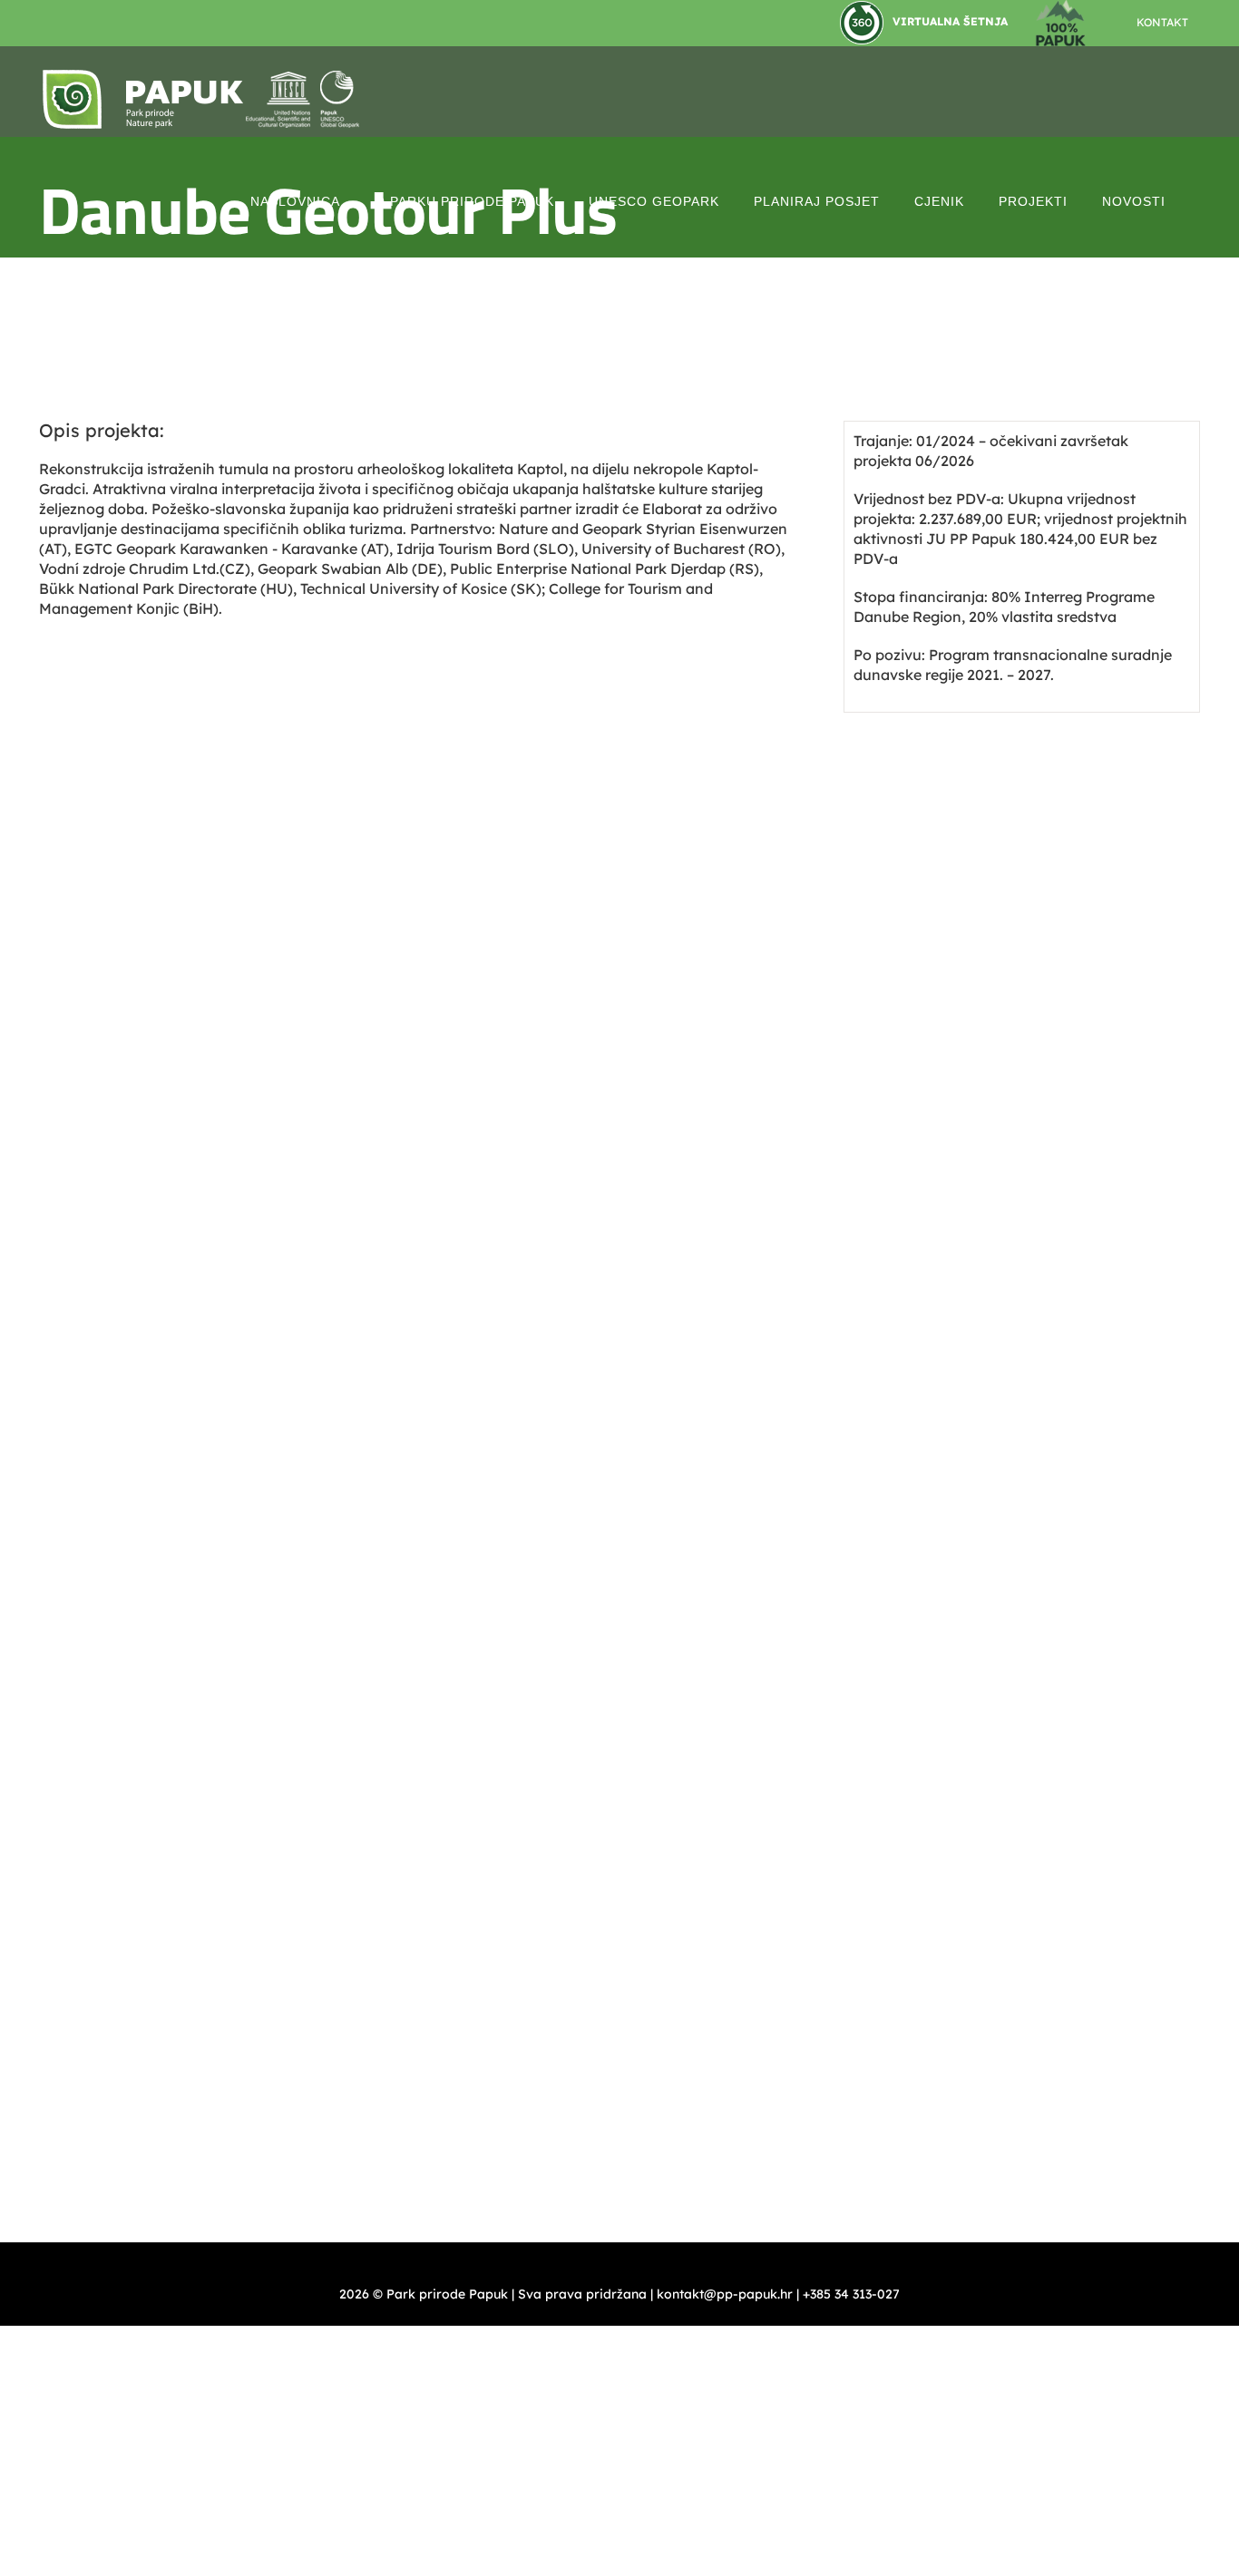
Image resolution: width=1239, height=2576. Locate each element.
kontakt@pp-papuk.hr (742, 1075)
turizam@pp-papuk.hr (1019, 1240)
